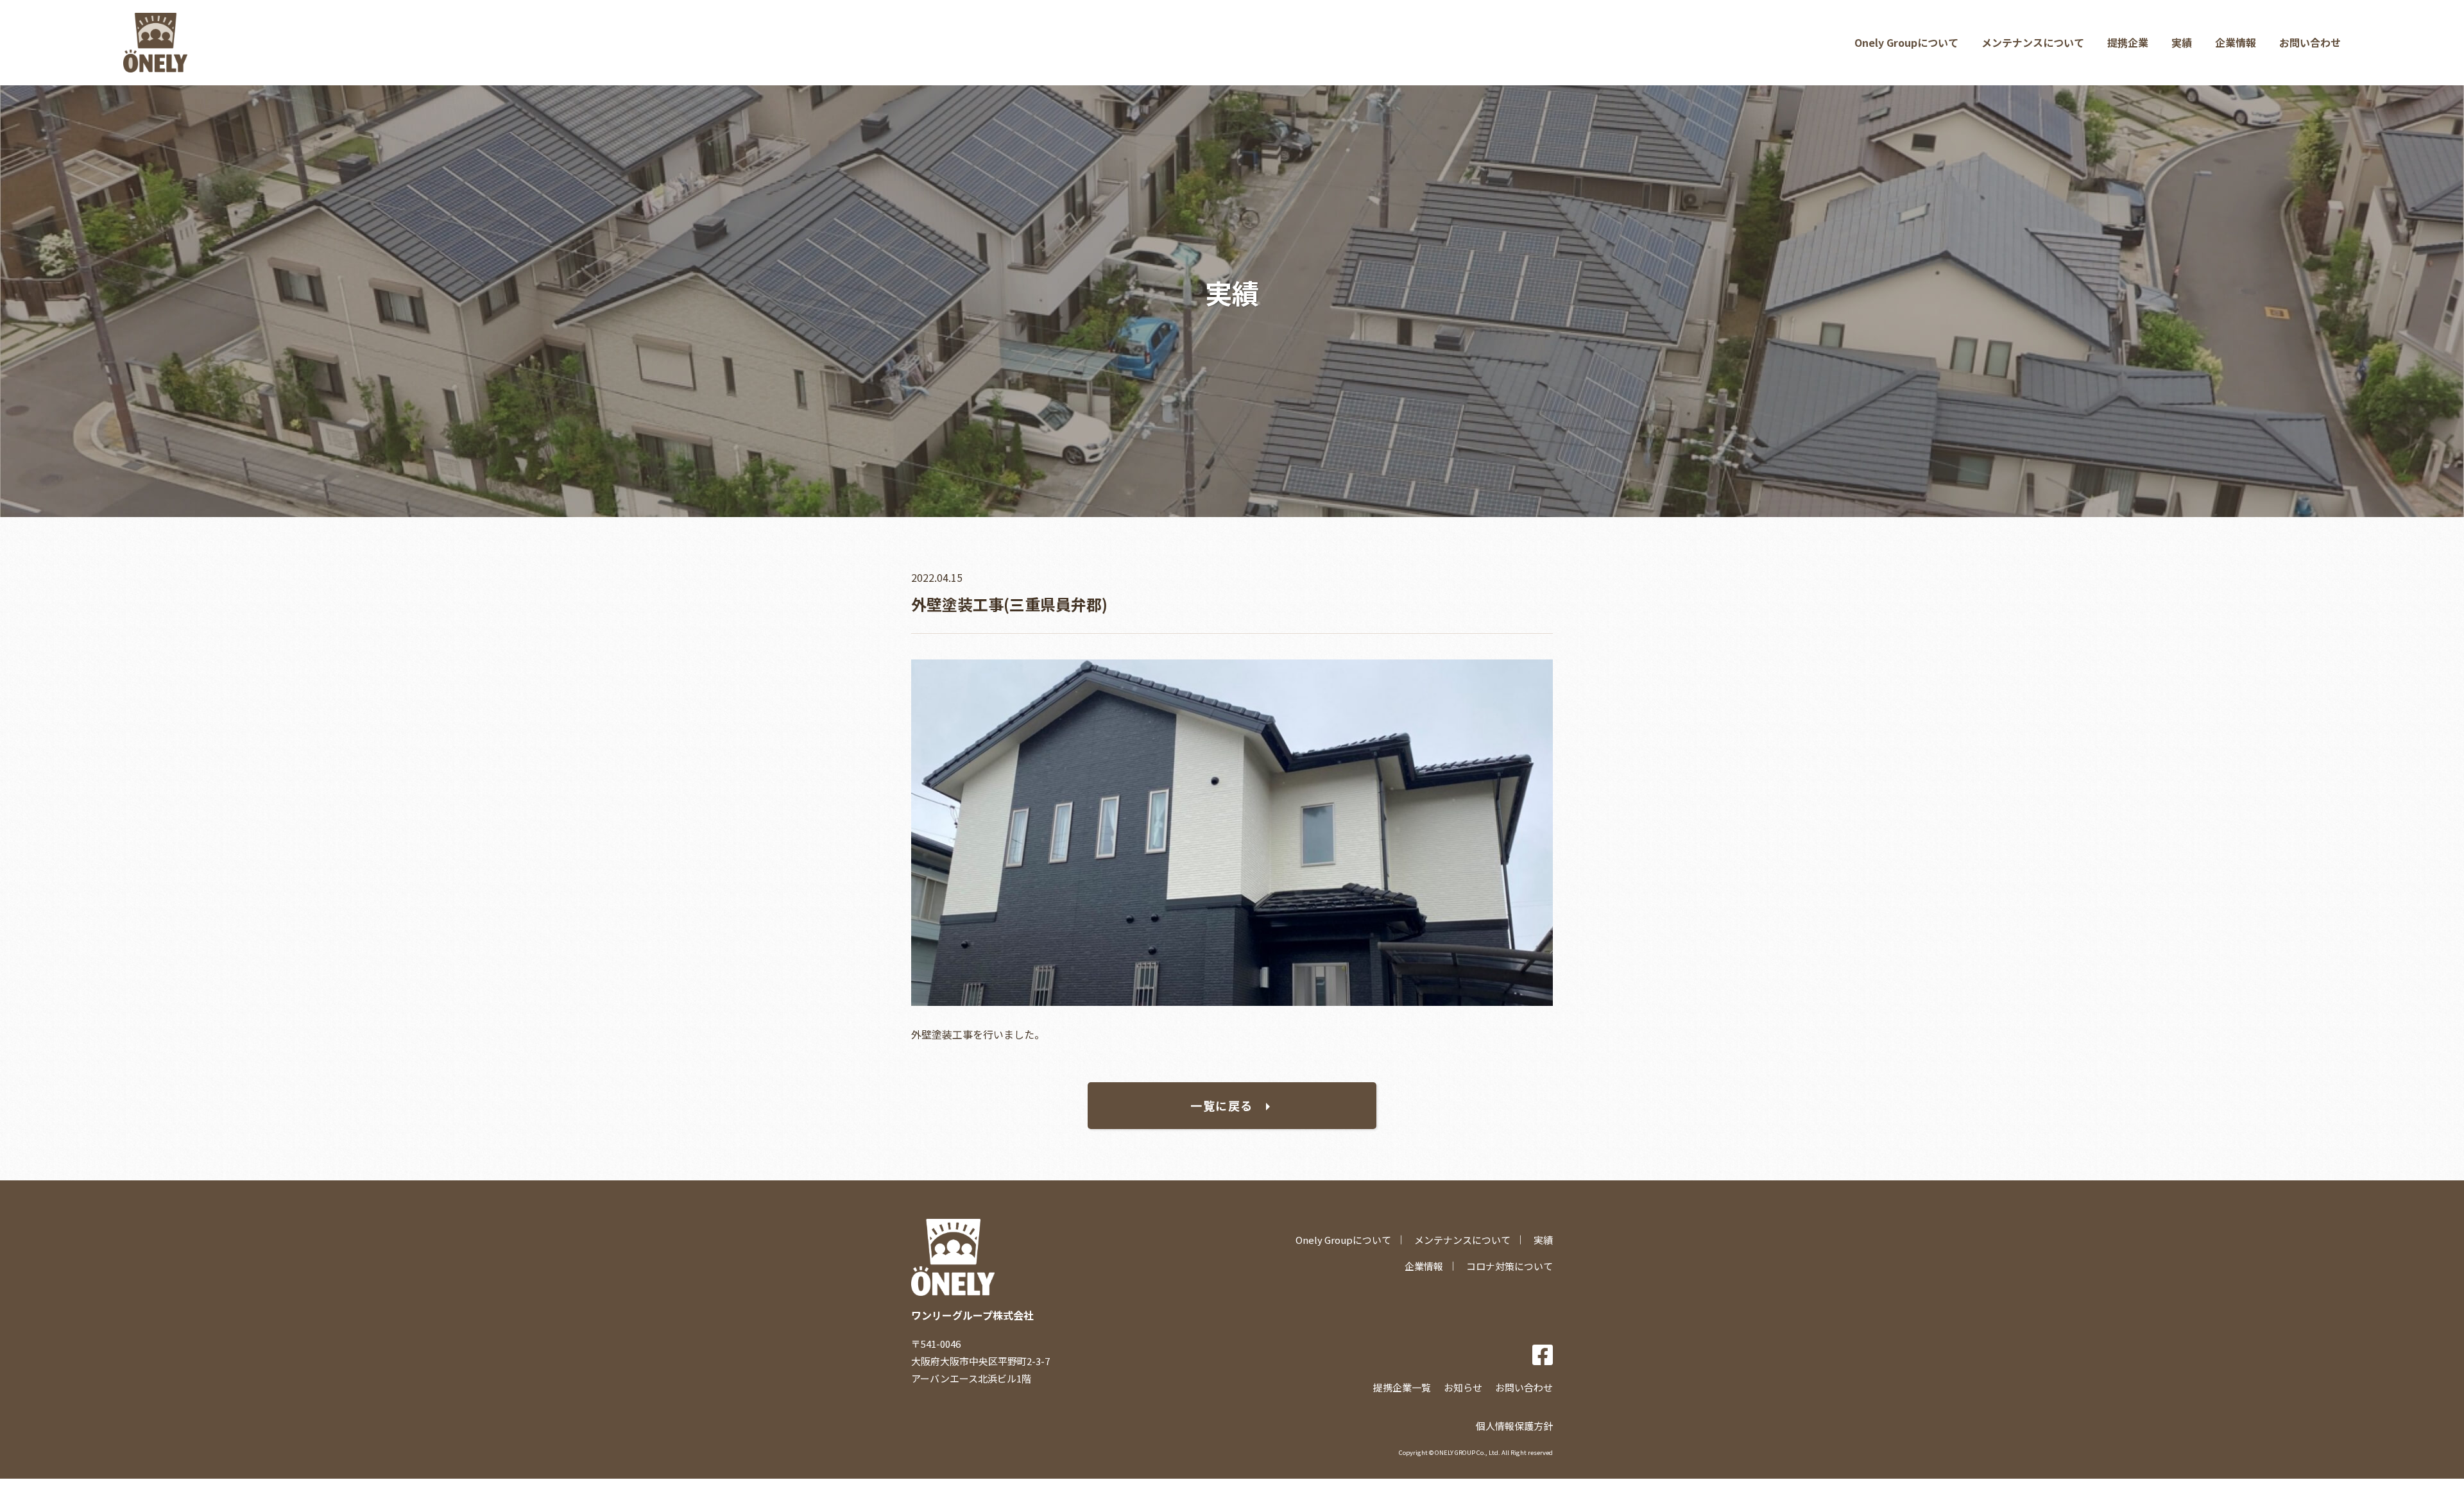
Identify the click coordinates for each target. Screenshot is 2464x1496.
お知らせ (1463, 1387)
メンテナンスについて (2033, 42)
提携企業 (2128, 42)
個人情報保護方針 (1514, 1426)
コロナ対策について (1510, 1266)
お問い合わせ (2310, 42)
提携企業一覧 (1402, 1387)
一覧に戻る (1222, 1105)
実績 (2182, 42)
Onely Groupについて (1906, 42)
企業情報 (2236, 42)
